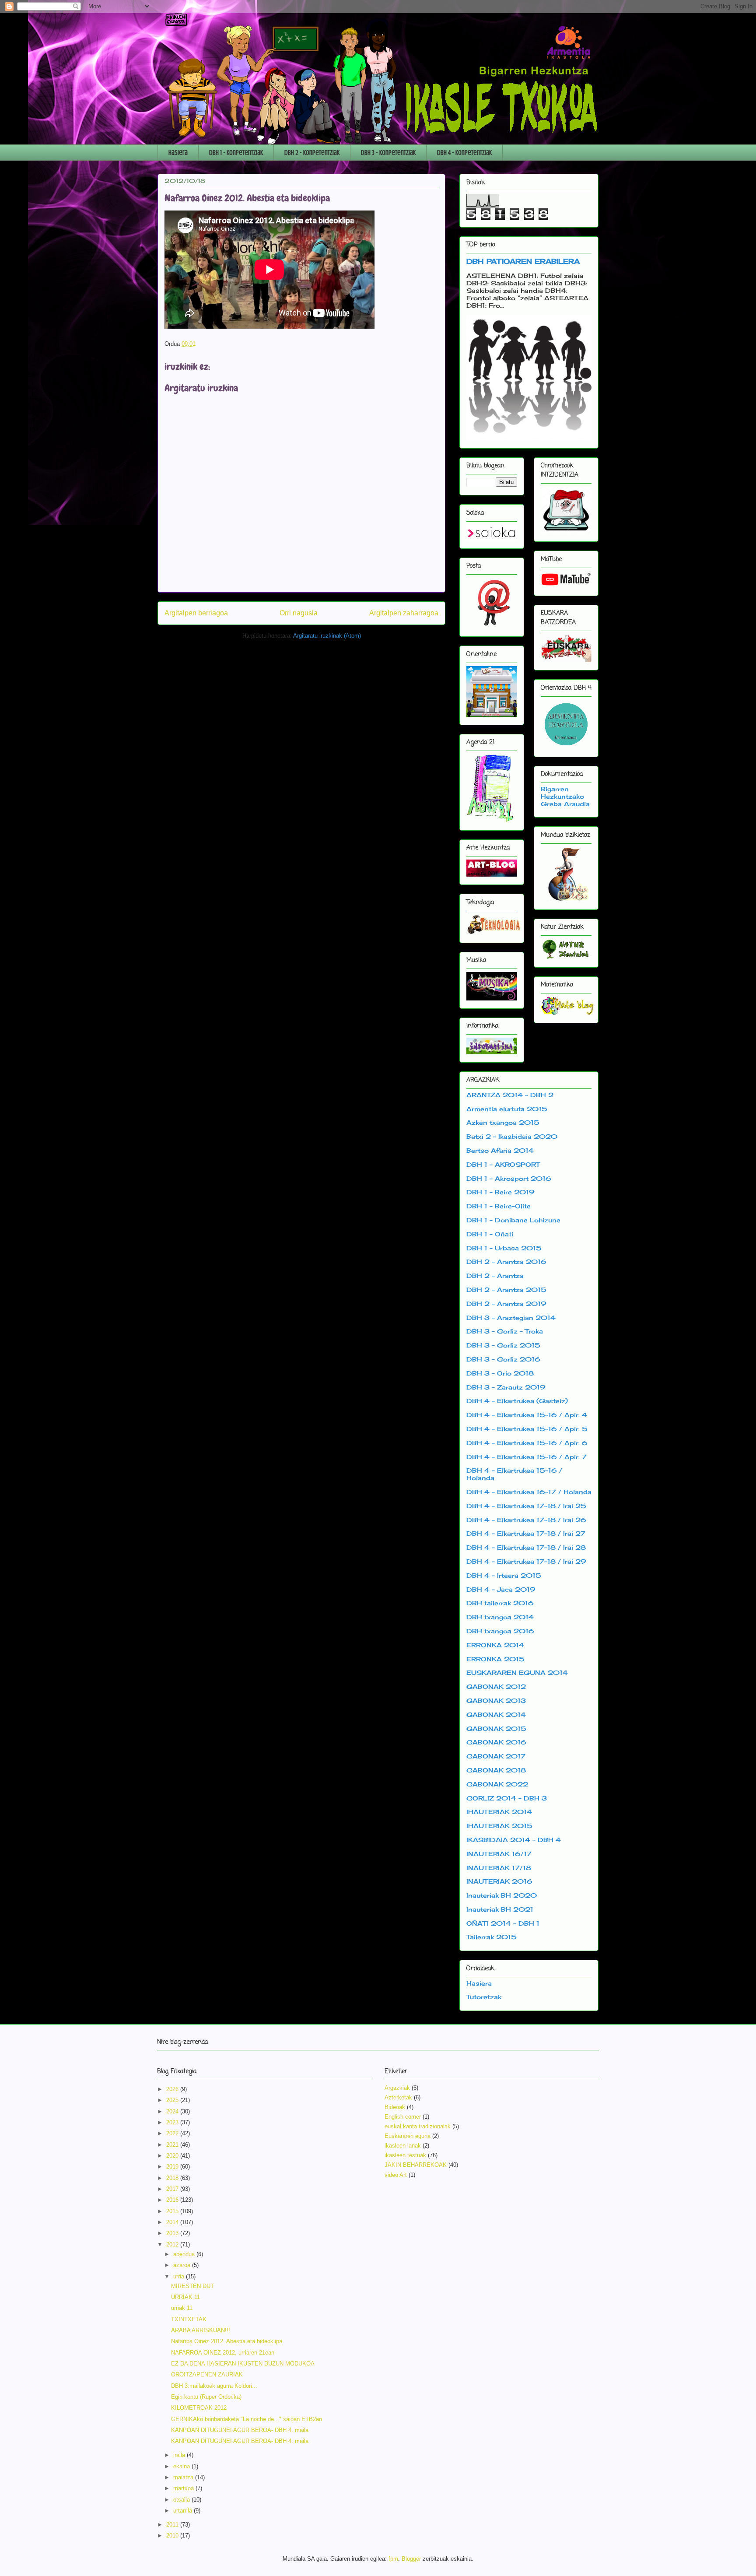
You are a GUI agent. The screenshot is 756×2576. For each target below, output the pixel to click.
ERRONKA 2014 (495, 1645)
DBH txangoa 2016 (500, 1631)
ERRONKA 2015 (495, 1659)
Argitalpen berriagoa (196, 613)
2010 (173, 2536)
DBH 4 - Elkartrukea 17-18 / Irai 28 (526, 1547)
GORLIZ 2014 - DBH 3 (507, 1798)
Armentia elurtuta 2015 (507, 1109)
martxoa (184, 2488)
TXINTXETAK (189, 2319)
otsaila (182, 2500)
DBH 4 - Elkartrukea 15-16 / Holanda (514, 1474)
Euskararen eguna (408, 2136)
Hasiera (178, 153)
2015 (173, 2211)
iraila (180, 2455)
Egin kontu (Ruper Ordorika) (206, 2397)
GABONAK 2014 (496, 1714)
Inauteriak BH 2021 (500, 1909)
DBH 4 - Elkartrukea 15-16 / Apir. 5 (527, 1429)
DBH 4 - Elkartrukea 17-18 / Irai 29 (526, 1561)
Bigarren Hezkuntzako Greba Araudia (565, 796)
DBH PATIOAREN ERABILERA (523, 261)
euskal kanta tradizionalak (418, 2126)
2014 (173, 2222)
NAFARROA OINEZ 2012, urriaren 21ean (223, 2353)
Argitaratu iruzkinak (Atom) (327, 636)
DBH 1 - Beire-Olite (499, 1206)
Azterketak (398, 2097)
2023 (173, 2122)
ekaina (182, 2466)
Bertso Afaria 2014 (500, 1150)
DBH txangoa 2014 (500, 1617)
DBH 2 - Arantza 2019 (506, 1304)
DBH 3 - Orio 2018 (500, 1373)
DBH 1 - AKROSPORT (503, 1164)
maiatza (184, 2477)
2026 (173, 2089)
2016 (173, 2200)
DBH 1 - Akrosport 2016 (509, 1178)
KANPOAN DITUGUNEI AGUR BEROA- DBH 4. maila (240, 2430)
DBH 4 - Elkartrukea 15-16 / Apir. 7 (527, 1457)
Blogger (411, 2559)
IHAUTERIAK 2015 (499, 1826)
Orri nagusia (299, 613)
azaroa (183, 2265)
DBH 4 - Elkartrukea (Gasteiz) (517, 1401)
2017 (173, 2189)
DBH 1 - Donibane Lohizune (513, 1220)
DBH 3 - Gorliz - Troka (505, 1331)
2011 (173, 2525)
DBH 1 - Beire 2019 (500, 1192)
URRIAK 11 (185, 2297)
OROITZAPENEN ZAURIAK (207, 2374)
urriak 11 (182, 2308)
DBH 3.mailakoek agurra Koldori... (214, 2386)
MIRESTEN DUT (192, 2286)
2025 (173, 2100)
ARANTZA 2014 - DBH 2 (510, 1095)
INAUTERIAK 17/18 (499, 1868)
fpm (393, 2559)
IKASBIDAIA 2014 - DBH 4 (514, 1840)
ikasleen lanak (403, 2146)
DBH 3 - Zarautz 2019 (506, 1387)
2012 (173, 2244)
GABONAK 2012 (496, 1686)
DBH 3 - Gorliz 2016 (503, 1359)
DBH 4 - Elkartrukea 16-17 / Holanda (529, 1492)
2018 (173, 2178)
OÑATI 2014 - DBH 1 (503, 1923)
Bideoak (395, 2107)
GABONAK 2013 (496, 1700)
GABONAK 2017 (496, 1756)
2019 (173, 2167)
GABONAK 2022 (497, 1784)
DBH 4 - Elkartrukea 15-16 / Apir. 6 (527, 1443)
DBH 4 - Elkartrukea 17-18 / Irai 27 (526, 1533)
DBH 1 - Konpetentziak (236, 153)
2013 (173, 2233)
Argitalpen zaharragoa (404, 613)
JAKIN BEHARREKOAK (416, 2165)
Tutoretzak (484, 1997)
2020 (173, 2156)
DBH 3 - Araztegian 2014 (511, 1318)
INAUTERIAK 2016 (499, 1881)
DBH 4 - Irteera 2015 (504, 1575)
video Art (396, 2175)
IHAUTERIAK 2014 (499, 1812)
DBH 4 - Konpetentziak (464, 153)
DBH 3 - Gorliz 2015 (503, 1345)
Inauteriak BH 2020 (502, 1895)
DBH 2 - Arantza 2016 (506, 1262)
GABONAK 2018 (496, 1770)
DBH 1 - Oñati (490, 1234)
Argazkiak (397, 2088)
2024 (173, 2111)
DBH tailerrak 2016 (500, 1603)
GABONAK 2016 (496, 1742)
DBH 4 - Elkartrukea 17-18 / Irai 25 (526, 1506)
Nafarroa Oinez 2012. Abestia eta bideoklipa (227, 2341)
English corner (403, 2117)
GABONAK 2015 (496, 1728)
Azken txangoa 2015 (503, 1122)
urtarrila (184, 2511)
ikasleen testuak (405, 2155)
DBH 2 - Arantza (495, 1276)
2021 (173, 2145)
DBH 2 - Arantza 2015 (506, 1290)
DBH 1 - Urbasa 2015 (504, 1248)
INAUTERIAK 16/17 (499, 1854)
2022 (173, 2133)
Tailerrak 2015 (492, 1937)
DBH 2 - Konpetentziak (312, 153)
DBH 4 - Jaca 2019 (501, 1589)
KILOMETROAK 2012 (199, 2408)
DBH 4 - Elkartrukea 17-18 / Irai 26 (526, 1520)
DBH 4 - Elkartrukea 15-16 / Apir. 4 (527, 1415)
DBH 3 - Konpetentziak (388, 153)
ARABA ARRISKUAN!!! (201, 2330)
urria (180, 2276)
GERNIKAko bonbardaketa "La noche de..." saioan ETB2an (247, 2419)
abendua (185, 2254)
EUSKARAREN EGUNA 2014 (517, 1672)
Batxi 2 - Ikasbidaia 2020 (512, 1136)
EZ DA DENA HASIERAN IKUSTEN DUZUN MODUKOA (243, 2364)
